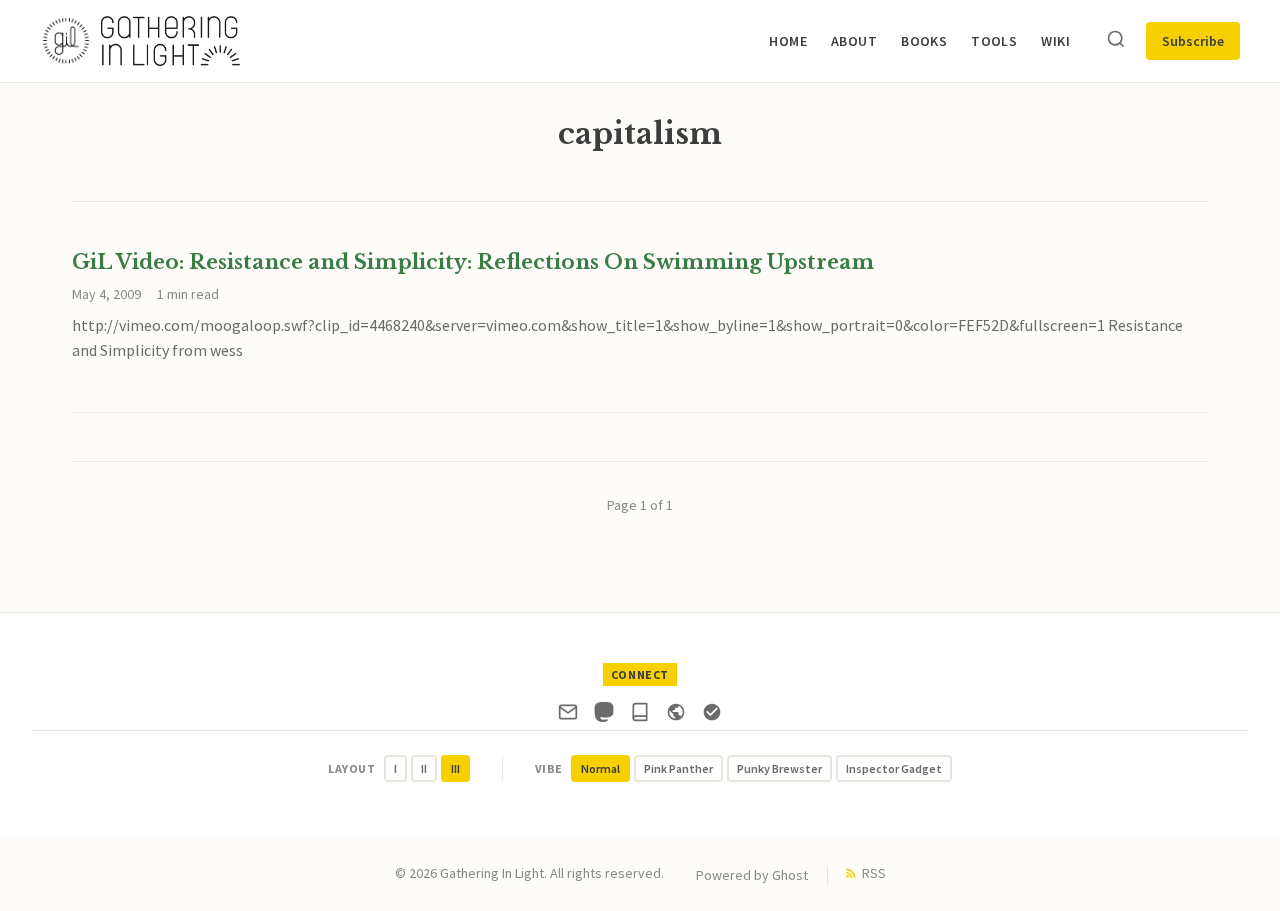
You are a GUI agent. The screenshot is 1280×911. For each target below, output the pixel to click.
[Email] (568, 716)
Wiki (1055, 41)
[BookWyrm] (640, 716)
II (424, 768)
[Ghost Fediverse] (676, 716)
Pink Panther (678, 768)
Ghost (790, 875)
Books (924, 41)
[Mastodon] (604, 716)
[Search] (1116, 40)
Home (788, 41)
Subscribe (1193, 41)
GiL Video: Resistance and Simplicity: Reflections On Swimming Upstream (473, 262)
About (854, 41)
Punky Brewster (779, 768)
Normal (600, 768)
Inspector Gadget (894, 768)
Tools (994, 41)
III (455, 768)
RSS (874, 873)
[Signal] (712, 716)
